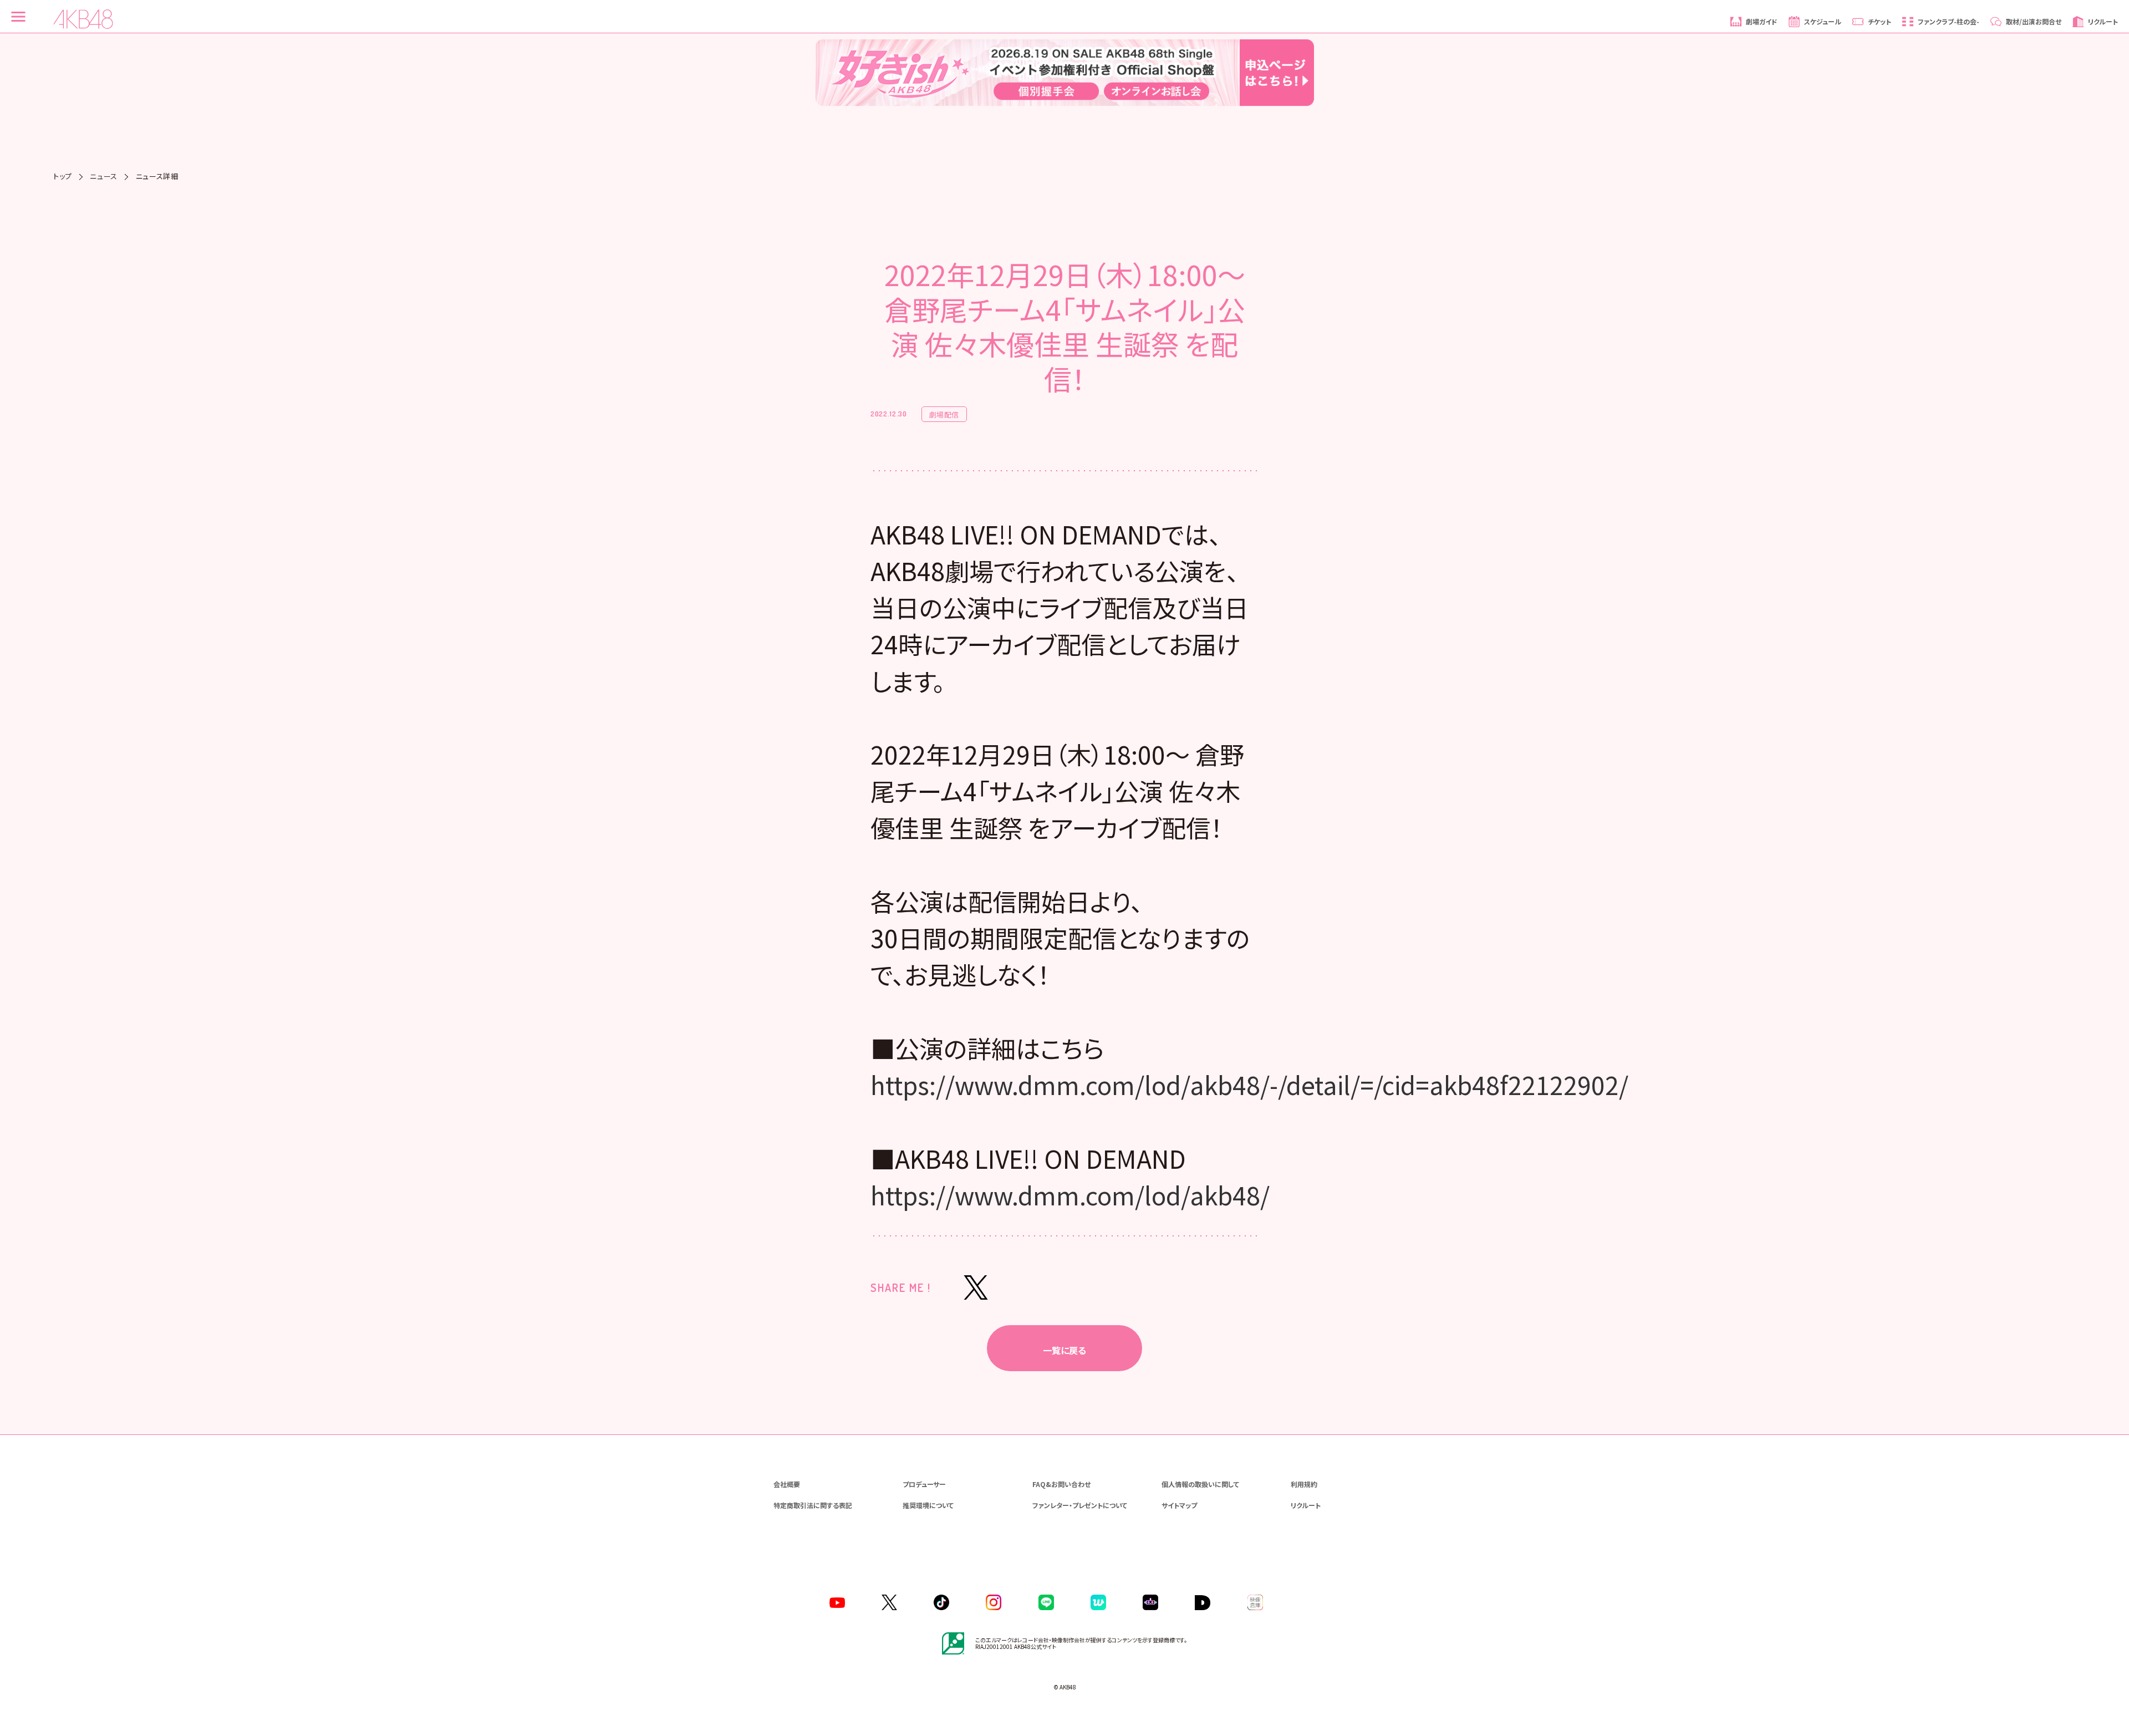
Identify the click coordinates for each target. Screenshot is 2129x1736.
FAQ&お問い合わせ (1061, 1484)
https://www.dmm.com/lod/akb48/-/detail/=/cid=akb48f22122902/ (1249, 1085)
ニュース (104, 176)
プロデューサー (924, 1484)
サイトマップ (1179, 1505)
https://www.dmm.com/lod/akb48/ (1070, 1195)
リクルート (1306, 1505)
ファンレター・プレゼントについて (1080, 1505)
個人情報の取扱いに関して (1200, 1484)
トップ (63, 176)
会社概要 (787, 1484)
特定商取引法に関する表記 (813, 1505)
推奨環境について (928, 1505)
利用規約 (1304, 1484)
